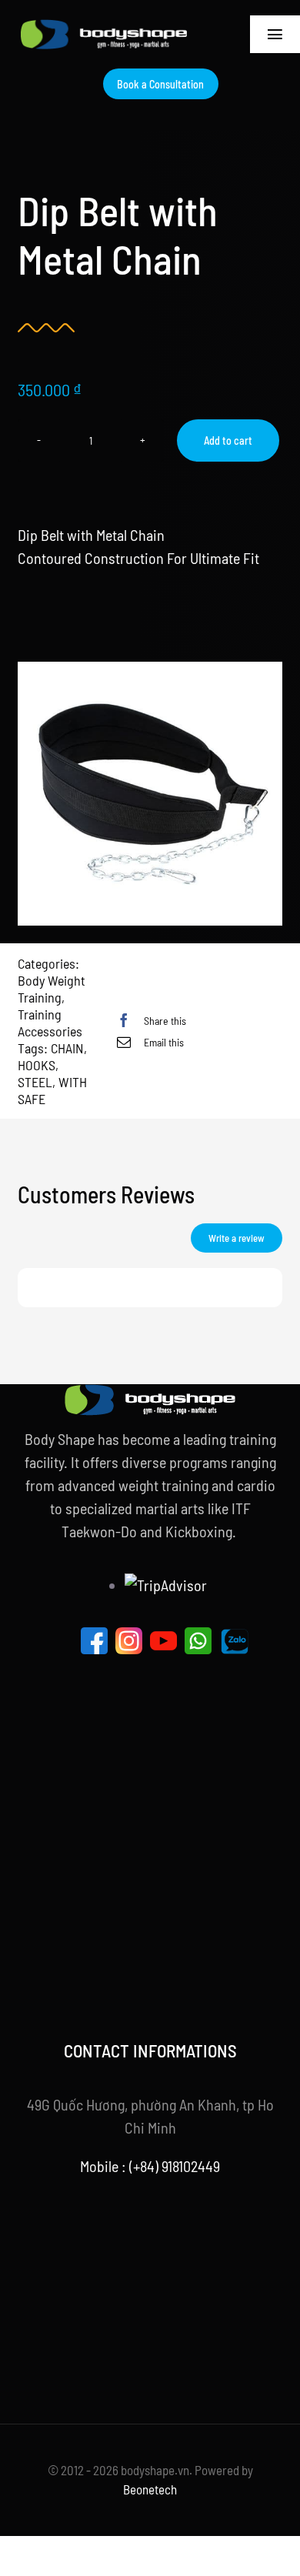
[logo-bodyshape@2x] (104, 27)
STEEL (35, 1082)
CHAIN (67, 1048)
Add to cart (228, 440)
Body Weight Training (52, 989)
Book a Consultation (160, 84)
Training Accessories (50, 1023)
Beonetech (150, 2489)
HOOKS (37, 1065)
